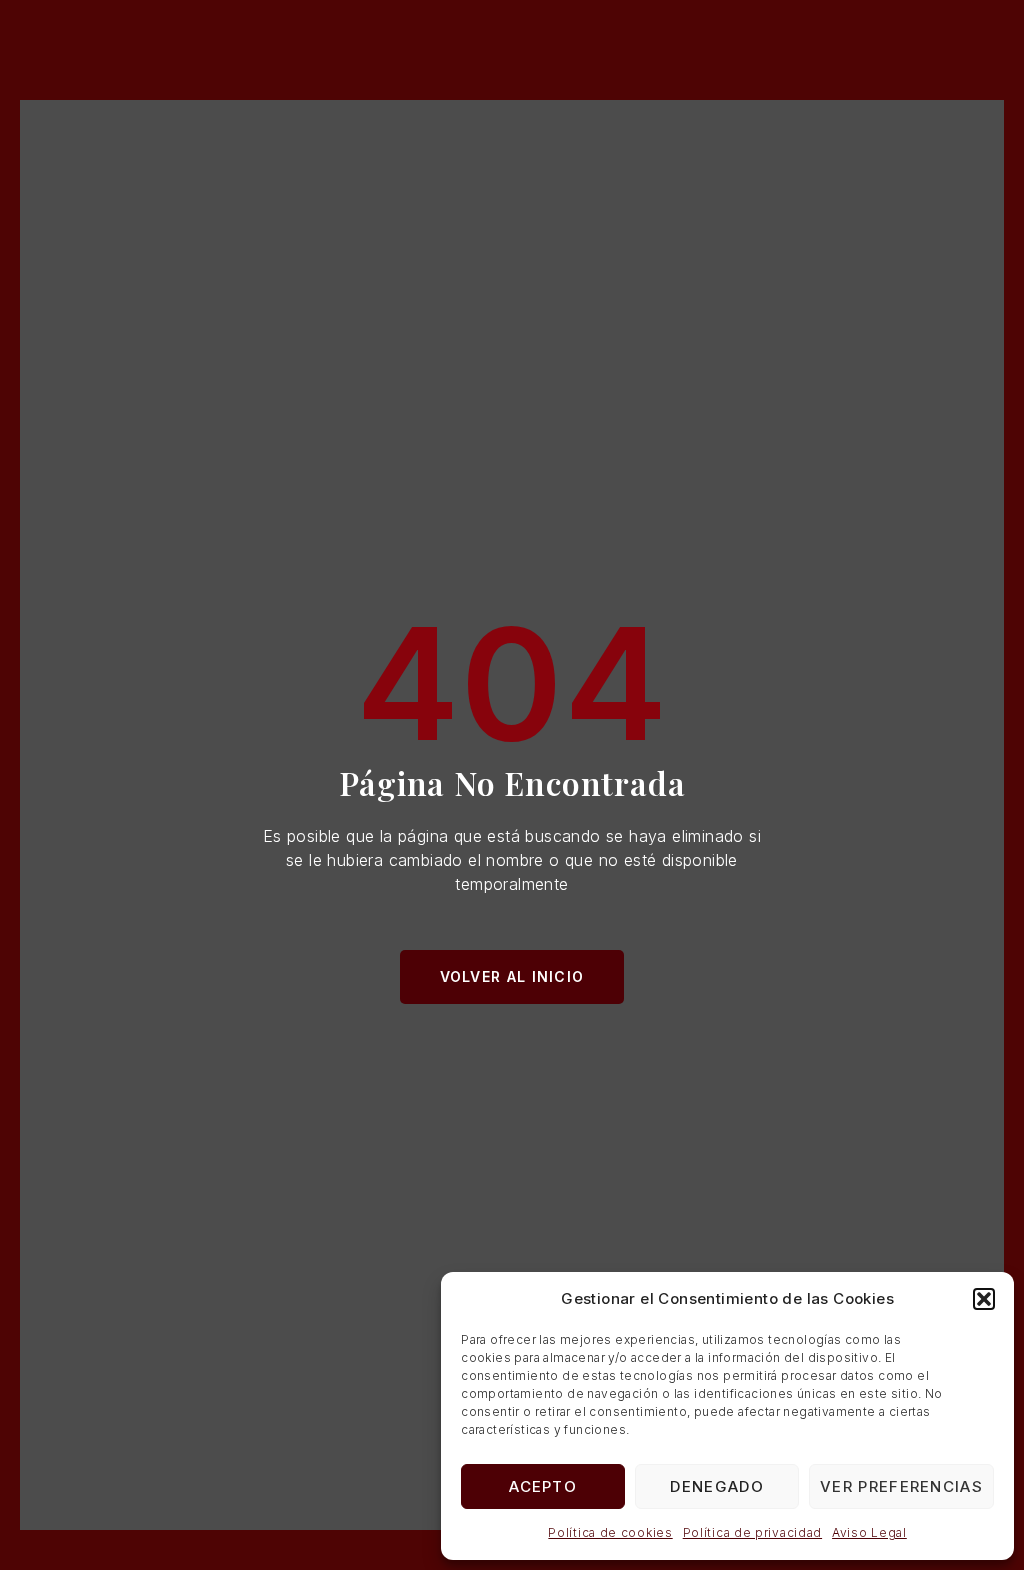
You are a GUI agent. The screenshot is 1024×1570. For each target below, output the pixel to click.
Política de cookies (610, 1532)
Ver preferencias (901, 1486)
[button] (984, 1299)
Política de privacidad (752, 1532)
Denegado (716, 1486)
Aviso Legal (869, 1532)
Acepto (543, 1486)
